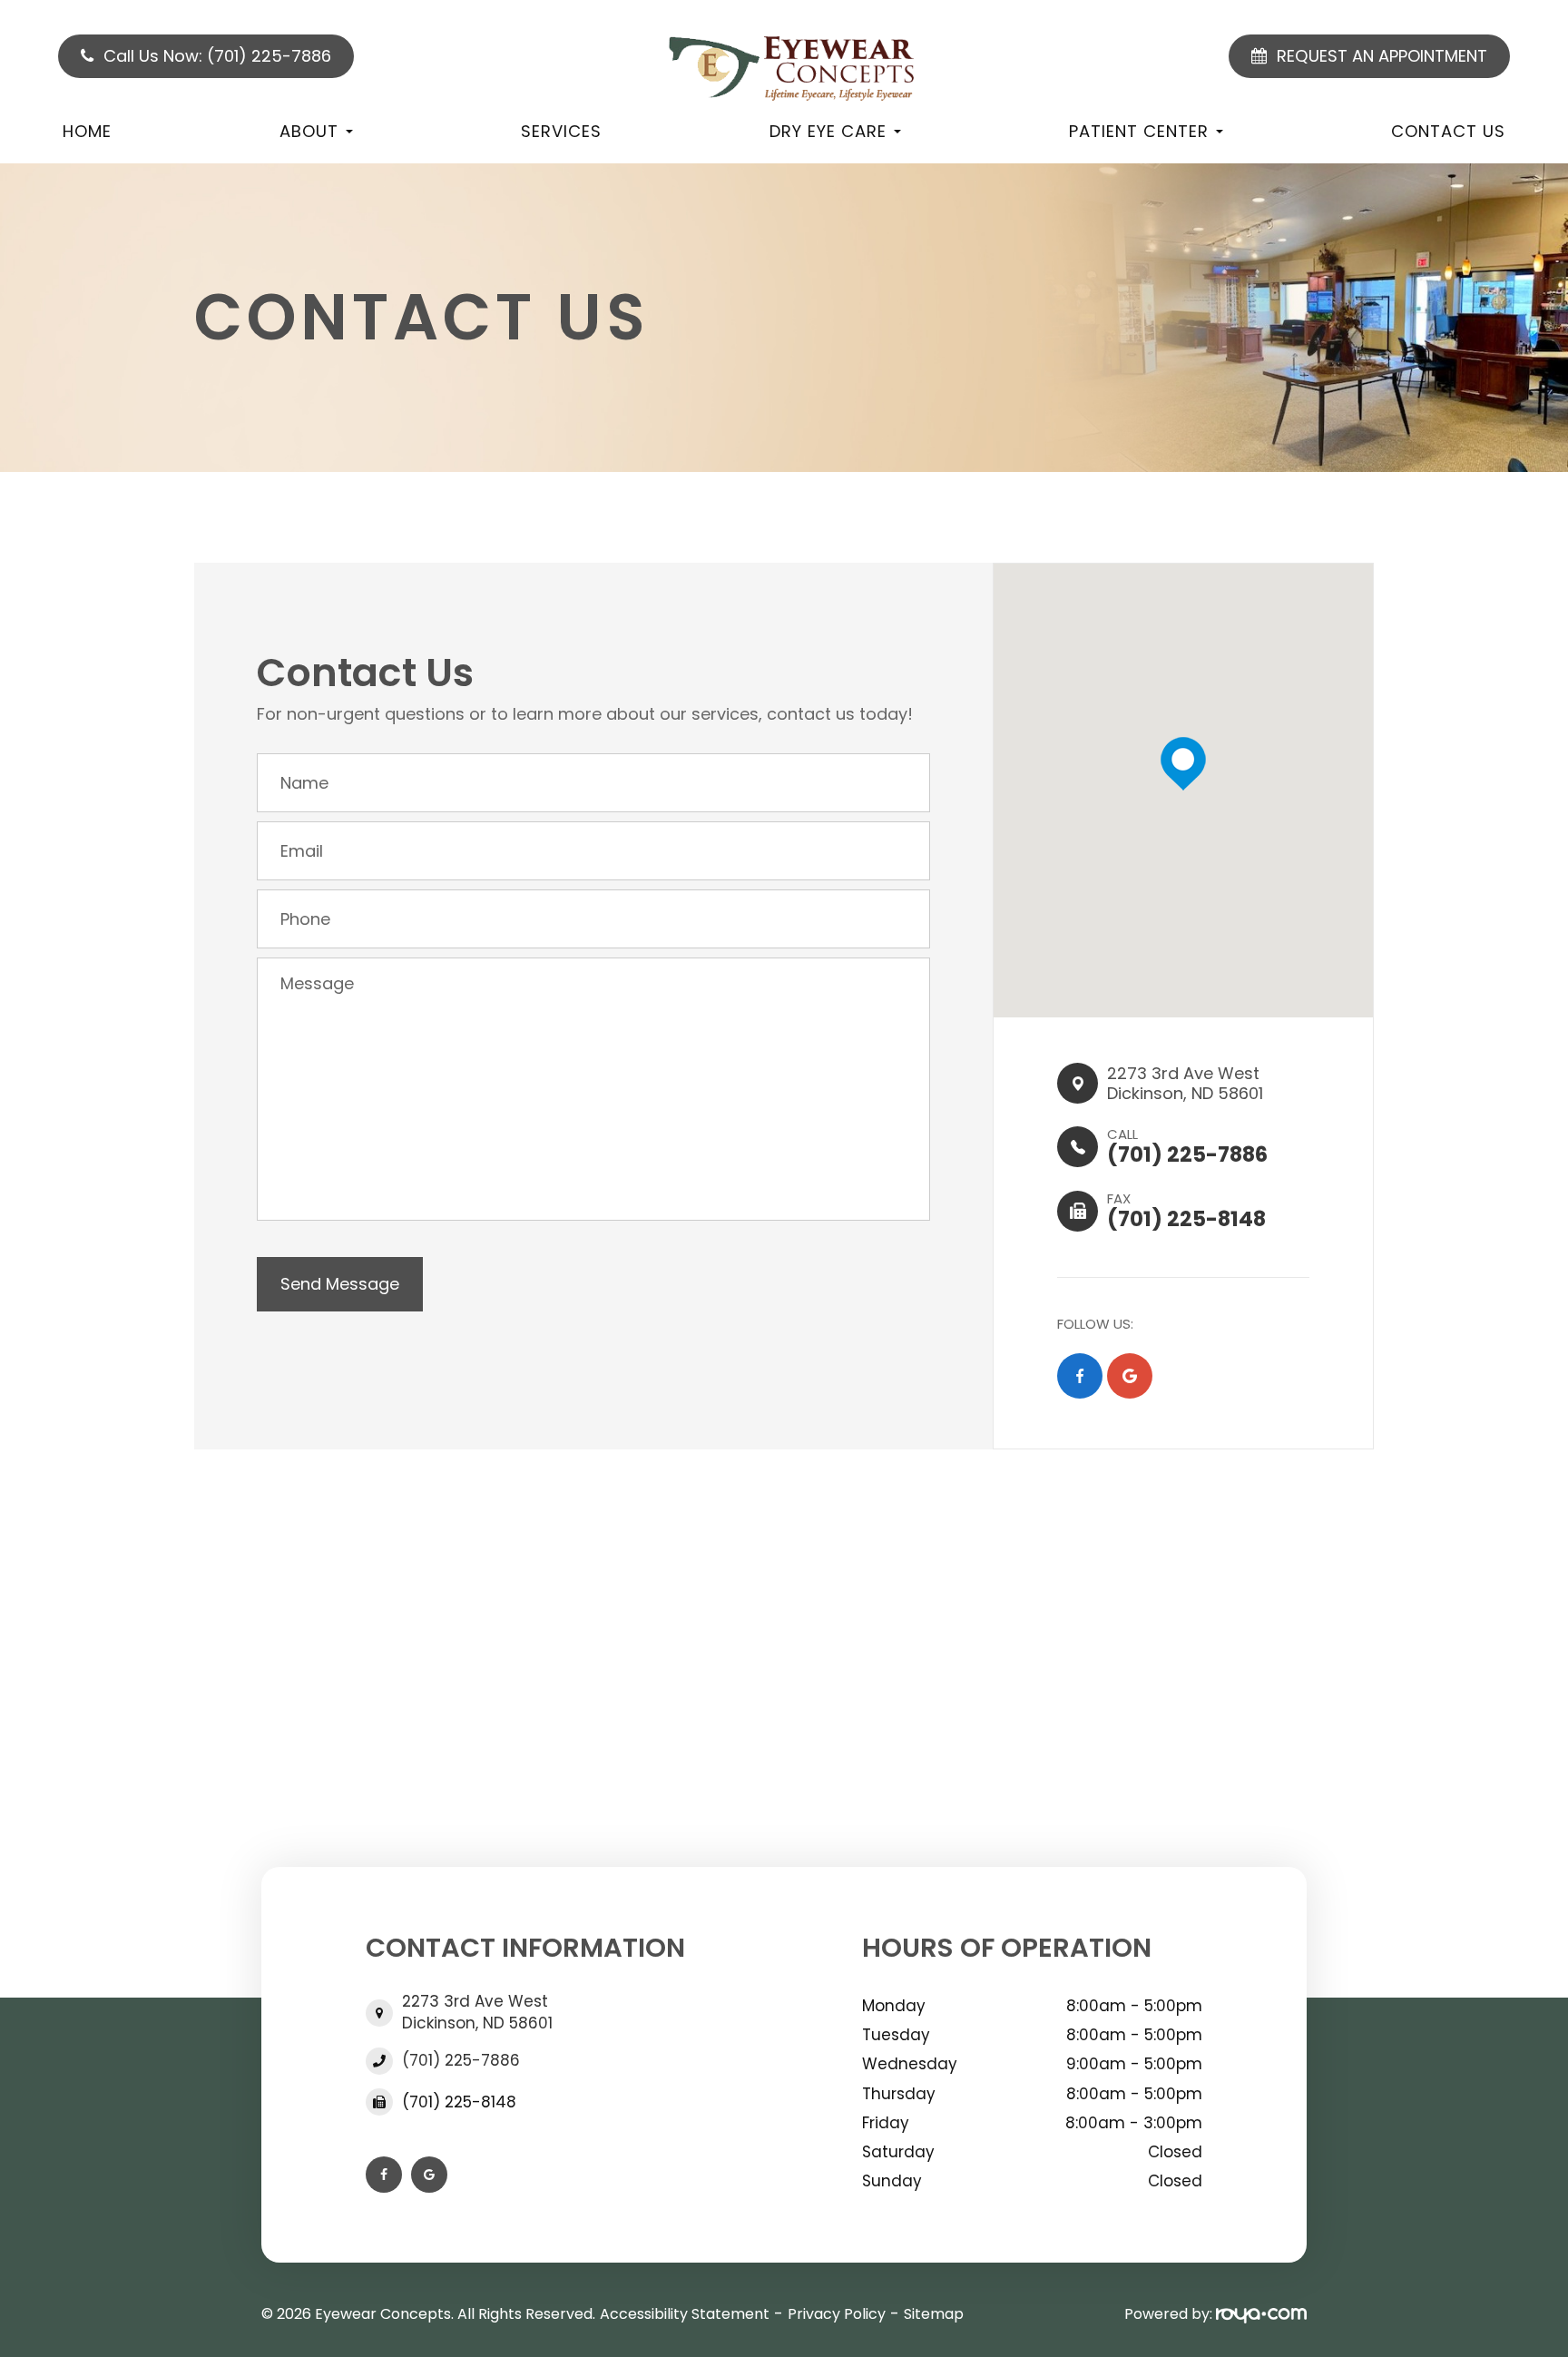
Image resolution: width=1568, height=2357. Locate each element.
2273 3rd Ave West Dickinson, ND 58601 (477, 2012)
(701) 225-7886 (461, 2061)
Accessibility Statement (685, 2314)
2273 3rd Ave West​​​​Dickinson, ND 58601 (1185, 1083)
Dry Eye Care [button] (828, 131)
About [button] (309, 131)
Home (87, 131)
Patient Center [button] (1139, 131)
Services (561, 131)
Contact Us (1448, 131)
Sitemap (934, 2314)
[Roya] (1261, 2314)
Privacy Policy (837, 2314)
